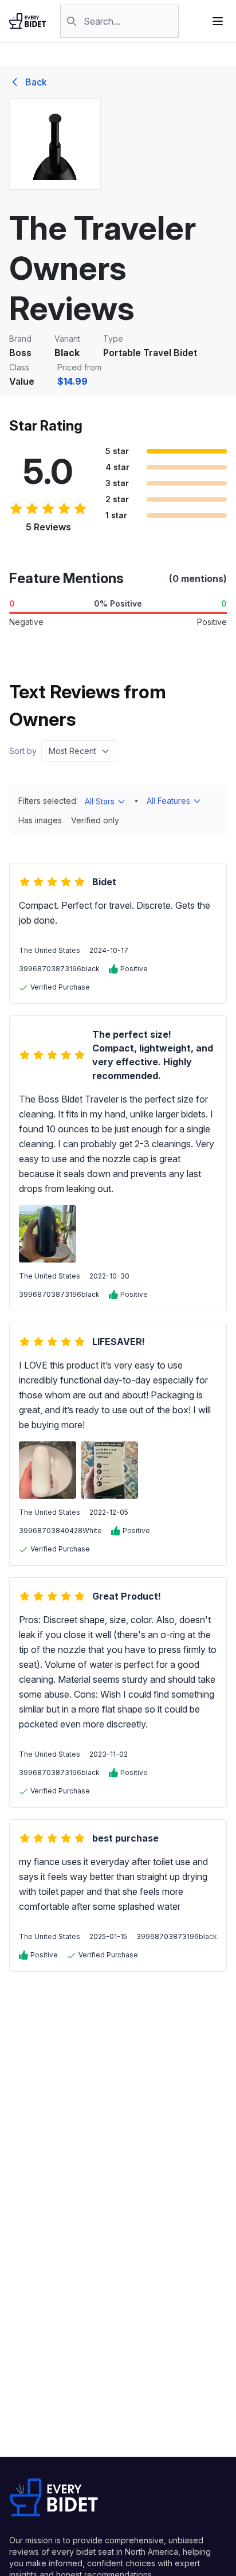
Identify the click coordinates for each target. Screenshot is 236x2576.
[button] (79, 751)
